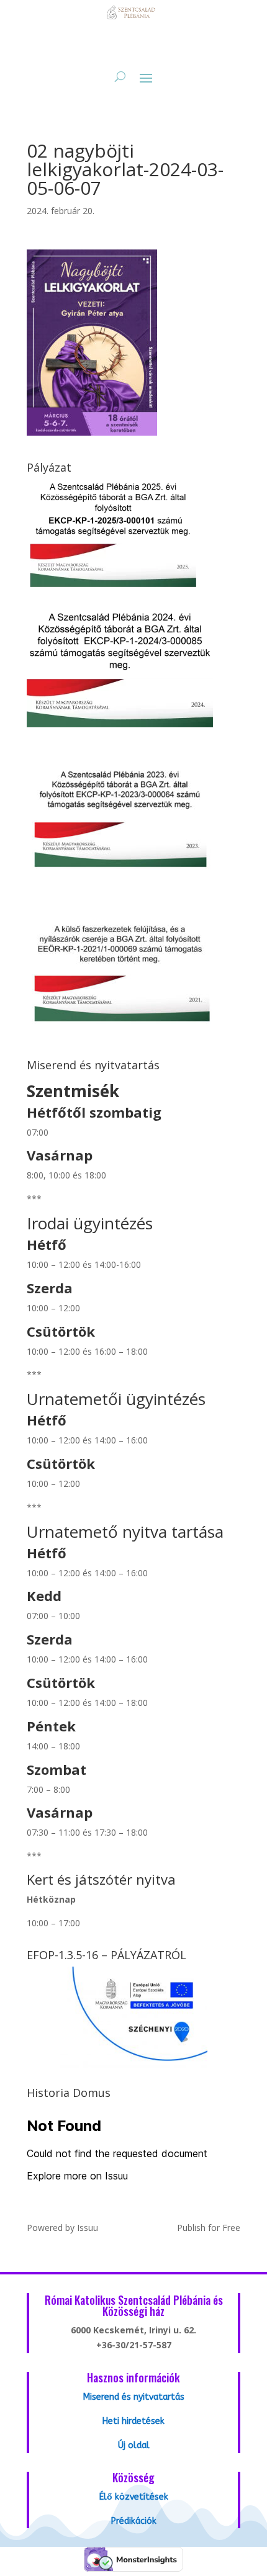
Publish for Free (209, 2228)
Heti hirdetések (133, 2421)
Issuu (88, 2228)
